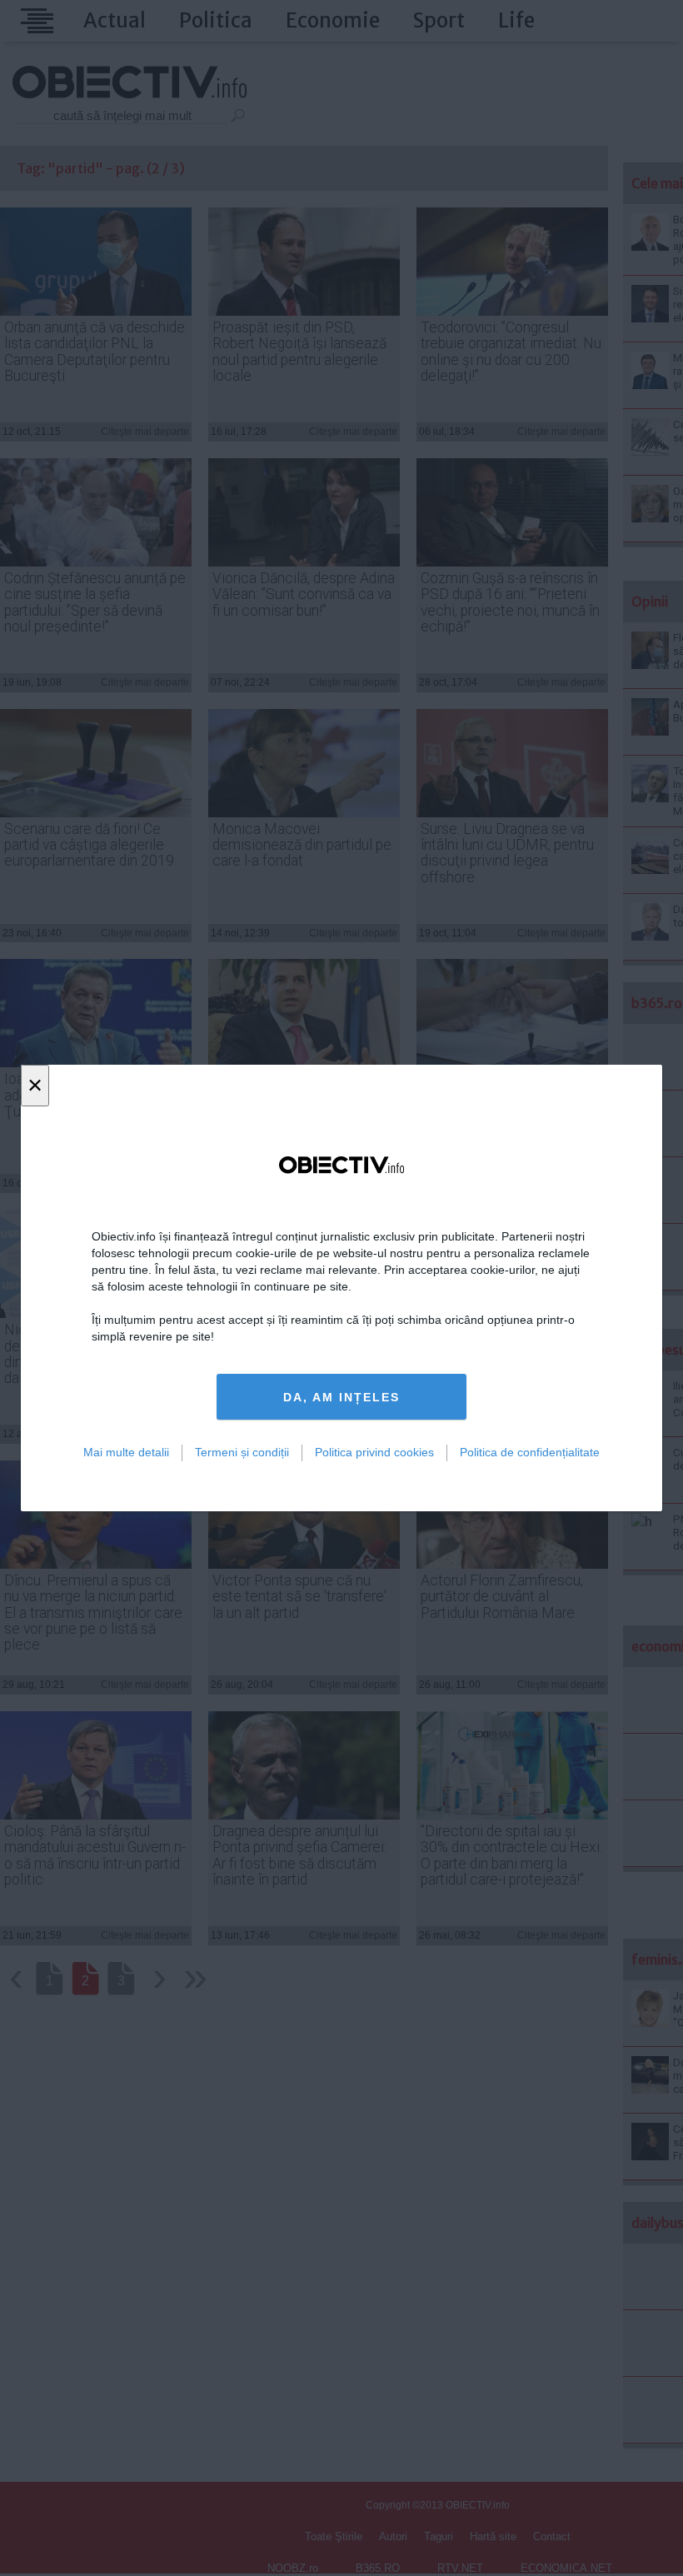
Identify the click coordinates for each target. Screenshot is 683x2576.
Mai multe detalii (126, 1452)
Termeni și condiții (242, 1452)
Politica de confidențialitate (530, 1452)
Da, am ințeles (341, 1397)
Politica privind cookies (374, 1452)
